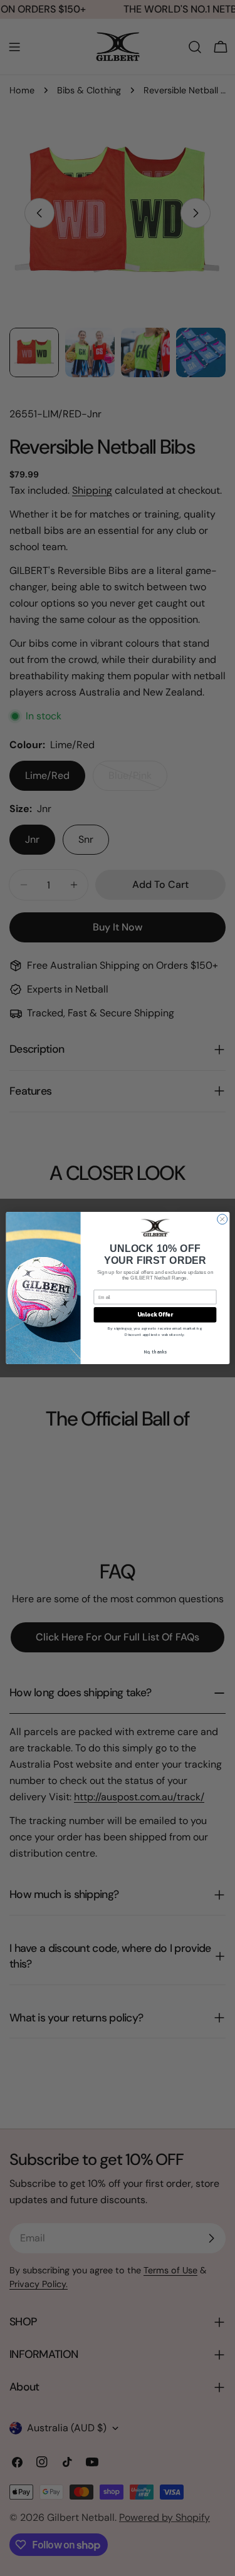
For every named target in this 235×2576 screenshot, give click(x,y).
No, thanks (155, 1351)
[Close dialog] (222, 1219)
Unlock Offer (154, 1315)
